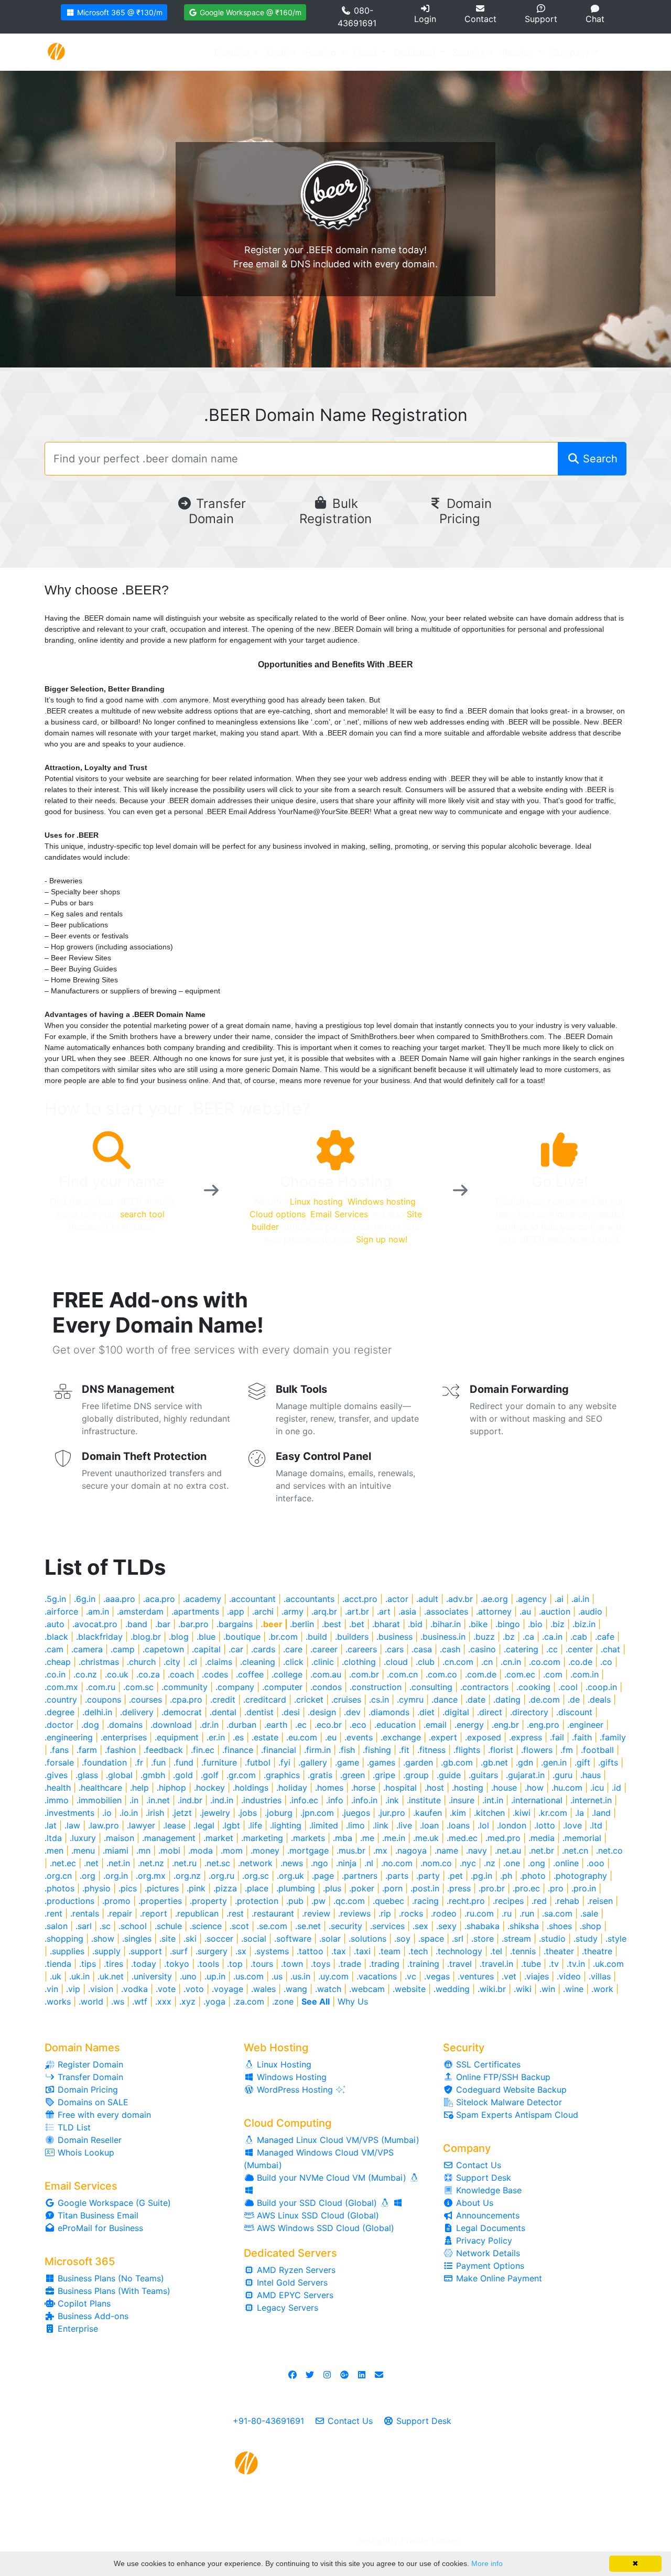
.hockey (209, 1788)
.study (586, 1939)
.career (324, 1649)
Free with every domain (103, 2115)
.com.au (326, 1674)
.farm (87, 1750)
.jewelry (215, 1813)
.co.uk (117, 1674)
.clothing (359, 1662)
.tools (208, 1964)
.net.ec (63, 1863)
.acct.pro (360, 1599)
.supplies (67, 1951)
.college (287, 1674)
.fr (139, 1762)
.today (144, 1964)
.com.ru (101, 1687)
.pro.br (492, 1888)
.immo (57, 1800)
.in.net (158, 1800)
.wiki (523, 1989)
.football (597, 1750)
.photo (533, 1876)
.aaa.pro (119, 1599)
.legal (204, 1825)
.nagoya (411, 1850)
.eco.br (328, 1725)
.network (255, 1863)
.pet (455, 1876)
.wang (295, 1989)
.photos (59, 1888)
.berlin (302, 1624)
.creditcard (265, 1700)
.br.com (283, 1637)
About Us (473, 2203)
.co (606, 1662)
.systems (272, 1951)
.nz (490, 1863)
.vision (101, 1989)
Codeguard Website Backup (510, 2090)
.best (332, 1624)
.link (381, 1825)
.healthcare (100, 1788)
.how (534, 1788)
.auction (555, 1611)
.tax (339, 1951)
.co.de (580, 1662)
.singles (137, 1939)
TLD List (73, 2127)
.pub (295, 1901)
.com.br (364, 1674)
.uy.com (333, 1976)
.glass (87, 1775)
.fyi (284, 1762)
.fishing (377, 1750)
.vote (166, 1989)
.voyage (228, 1989)
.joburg (279, 1813)
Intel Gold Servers (291, 2282)
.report (154, 1913)
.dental (223, 1712)
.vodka (134, 1989)
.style (616, 1939)
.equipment (177, 1737)
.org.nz (187, 1876)
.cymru (410, 1700)
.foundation (104, 1762)
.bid (415, 1624)
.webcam (367, 1989)
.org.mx (151, 1876)
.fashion (120, 1750)
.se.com (272, 1926)
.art (384, 1611)
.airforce (61, 1611)
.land (601, 1813)
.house (504, 1788)
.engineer (585, 1725)
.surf (179, 1951)
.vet (509, 1976)
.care (293, 1649)
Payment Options (489, 2266)
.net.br (542, 1850)
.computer (282, 1687)
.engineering (69, 1737)
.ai (559, 1599)
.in (134, 1800)
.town (292, 1964)
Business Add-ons (92, 2316)
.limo (355, 1825)
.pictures (162, 1888)
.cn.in (511, 1662)
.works (58, 2001)
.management (169, 1838)
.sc (105, 1926)
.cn (487, 1662)
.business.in (443, 1637)
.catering (521, 1649)
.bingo (508, 1624)
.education (395, 1725)
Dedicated (416, 52)
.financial (279, 1750)
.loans (458, 1825)
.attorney (494, 1611)
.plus (332, 1888)
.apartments (195, 1611)
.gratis (320, 1775)
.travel (459, 1964)
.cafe (605, 1637)
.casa (422, 1649)
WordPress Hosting (295, 2090)
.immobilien (99, 1800)
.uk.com (608, 1964)
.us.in (300, 1976)
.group (416, 1775)
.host (434, 1788)
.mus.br (351, 1850)
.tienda (58, 1964)
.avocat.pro (95, 1624)
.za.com (249, 2001)
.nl (369, 1863)
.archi (263, 1611)
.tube (531, 1964)
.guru (562, 1775)
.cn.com (458, 1662)
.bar (163, 1624)
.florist (501, 1750)
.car (236, 1649)
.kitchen (489, 1813)
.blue (206, 1637)
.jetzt (182, 1813)
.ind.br (190, 1800)
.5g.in (55, 1599)
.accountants (309, 1599)
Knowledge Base (488, 2190)
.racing (425, 1901)
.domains (125, 1725)
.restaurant (273, 1913)
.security (345, 1926)
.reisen (600, 1901)
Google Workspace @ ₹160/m (250, 12)
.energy (469, 1725)
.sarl (84, 1926)
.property (208, 1901)
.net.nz (151, 1863)
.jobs (247, 1813)
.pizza (225, 1888)
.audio (590, 1611)
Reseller (519, 52)
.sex (420, 1926)
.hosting (468, 1788)
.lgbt (231, 1825)
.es (238, 1737)
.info (335, 1800)
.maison (119, 1838)
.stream (516, 1939)
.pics (128, 1888)
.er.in (216, 1737)
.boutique (242, 1637)
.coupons (103, 1700)
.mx (380, 1850)
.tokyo (177, 1964)
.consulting (431, 1687)
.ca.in (552, 1637)
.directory (529, 1712)
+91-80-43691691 (268, 2421)
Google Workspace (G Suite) (113, 2203)
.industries (261, 1800)
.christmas (99, 1662)
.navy (477, 1850)
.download (171, 1725)
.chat (610, 1649)
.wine (573, 1989)
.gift (582, 1762)
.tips (88, 1964)
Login (425, 19)
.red (539, 1901)
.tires (113, 1964)
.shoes (559, 1926)
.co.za (148, 1674)
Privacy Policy (483, 2241)
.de (574, 1700)
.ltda (53, 1838)
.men (54, 1850)
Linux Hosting (283, 2064)
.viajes (537, 1976)
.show (103, 1939)
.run (527, 1913)
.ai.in (580, 1599)
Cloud (366, 52)
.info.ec (304, 1800)
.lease (174, 1825)
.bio (535, 1624)
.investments (69, 1813)
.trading (384, 1964)
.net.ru (184, 1863)
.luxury (83, 1838)
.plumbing (296, 1888)
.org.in (116, 1876)
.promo (116, 1901)
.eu (331, 1737)
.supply (106, 1951)
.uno (188, 1976)
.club (425, 1662)
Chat (595, 19)
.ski (190, 1939)
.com (553, 1674)
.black (56, 1637)
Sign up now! (382, 1239)
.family (613, 1737)
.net (91, 1863)
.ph (506, 1876)
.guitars (483, 1775)
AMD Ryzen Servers (295, 2270)
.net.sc (217, 1863)
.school (133, 1926)
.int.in (493, 1800)
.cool (568, 1687)
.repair (120, 1913)
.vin (51, 1989)
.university (152, 1976)
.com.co (441, 1674)
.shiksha (523, 1926)
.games (381, 1762)
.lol (483, 1825)
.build (316, 1637)
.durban (241, 1725)
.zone (283, 2001)
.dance (445, 1700)
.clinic (323, 1662)
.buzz (484, 1637)
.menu (83, 1850)
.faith (582, 1737)
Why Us (353, 2001)
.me (367, 1838)
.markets (308, 1838)
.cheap (58, 1662)
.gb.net (494, 1762)
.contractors (484, 1687)
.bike (478, 1624)
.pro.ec (526, 1888)
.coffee (250, 1674)
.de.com (544, 1700)
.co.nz (85, 1674)
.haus (591, 1775)
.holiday (292, 1788)
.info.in (364, 1800)
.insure (462, 1800)
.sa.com (557, 1913)
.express (526, 1737)
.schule (168, 1926)
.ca (528, 1637)
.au (525, 1611)
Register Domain (89, 2064)
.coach (181, 1674)
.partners (360, 1876)
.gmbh (153, 1775)
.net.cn (575, 1850)
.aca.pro (159, 1599)
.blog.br (146, 1637)
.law (72, 1825)
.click (293, 1662)
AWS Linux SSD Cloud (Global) (317, 2215)
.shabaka (482, 1926)
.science (206, 1926)
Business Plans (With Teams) (113, 2291)
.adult (427, 1599)
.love (572, 1825)
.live (404, 1825)
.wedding (452, 1989)
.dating (507, 1700)
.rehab (567, 1901)
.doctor (59, 1725)
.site (167, 1939)
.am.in (98, 1611)
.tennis (523, 1951)
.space (431, 1939)
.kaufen (428, 1813)
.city (172, 1662)
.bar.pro (193, 1624)
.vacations (377, 1976)
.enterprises (124, 1737)
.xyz (187, 2001)
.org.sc (256, 1876)
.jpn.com (317, 1813)
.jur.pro (392, 1813)
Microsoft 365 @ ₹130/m (119, 12)
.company (235, 1687)
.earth (276, 1725)
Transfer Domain (217, 511)
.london (512, 1825)
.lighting (286, 1825)
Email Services (339, 1214)
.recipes (508, 1901)
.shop (591, 1926)
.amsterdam (140, 1611)
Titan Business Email (97, 2215)
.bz (509, 1637)
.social (254, 1939)
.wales (263, 1989)
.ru (507, 1913)
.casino (482, 1649)
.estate (265, 1737)
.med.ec (462, 1838)
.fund (183, 1762)
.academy (202, 1599)
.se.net (308, 1926)
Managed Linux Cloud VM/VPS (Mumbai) (337, 2140)
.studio (552, 1939)
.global (119, 1775)
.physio (96, 1888)
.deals (599, 1700)
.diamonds (389, 1712)
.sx (241, 1951)
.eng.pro (543, 1725)
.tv (554, 1964)
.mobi (169, 1850)
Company (571, 52)
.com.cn (402, 1674)
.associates (446, 1611)
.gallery (313, 1762)
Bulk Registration (335, 511)
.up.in (215, 1976)
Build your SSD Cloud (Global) (317, 2203)
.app (236, 1611)
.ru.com (479, 1913)
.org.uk (290, 1876)
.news (292, 1863)
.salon (56, 1926)
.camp (123, 1649)
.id (616, 1788)
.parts (397, 1876)
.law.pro (104, 1825)
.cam (54, 1649)
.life (255, 1825)
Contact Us (477, 2165)
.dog (90, 1725)
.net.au (508, 1850)
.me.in (394, 1838)
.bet (357, 1624)
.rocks (411, 1913)
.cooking (533, 1687)
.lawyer (141, 1825)
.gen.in (554, 1762)
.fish (347, 1750)
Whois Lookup (85, 2152)
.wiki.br (492, 1989)
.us (277, 1976)
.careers (361, 1649)
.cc (552, 1649)
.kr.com (553, 1813)
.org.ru (221, 1876)
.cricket (309, 1700)
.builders (352, 1637)
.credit (223, 1700)
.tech (418, 1951)
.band (136, 1624)
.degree (59, 1712)
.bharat (386, 1624)
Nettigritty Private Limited (409, 2540)
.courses (145, 1700)
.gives (56, 1775)
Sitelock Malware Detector (508, 2102)
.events (359, 1737)
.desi (291, 1712)
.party (428, 1876)
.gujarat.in (525, 1775)
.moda (201, 1850)
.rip (385, 1913)
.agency (531, 1599)
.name (446, 1850)
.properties (160, 1901)
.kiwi (522, 1813)
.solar (330, 1939)
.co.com (545, 1662)
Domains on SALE (92, 2102)
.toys (321, 1964)
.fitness (431, 1750)
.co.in (55, 1674)
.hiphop (171, 1788)
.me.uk (426, 1838)
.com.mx (61, 1687)
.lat (51, 1825)
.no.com (397, 1863)
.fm (567, 1750)
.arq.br (324, 1611)
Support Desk (482, 2178)
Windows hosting (382, 1202)
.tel (496, 1951)
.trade (350, 1964)
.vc (410, 1976)
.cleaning (258, 1662)
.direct (490, 1712)
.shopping (64, 1939)
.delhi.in (97, 1712)
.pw (318, 1901)
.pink (196, 1888)
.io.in (129, 1813)
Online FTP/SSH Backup (502, 2077)
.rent (53, 1913)
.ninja (346, 1863)
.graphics (282, 1775)
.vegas (437, 1976)
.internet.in (591, 1800)
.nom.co (436, 1863)
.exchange (401, 1737)
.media (542, 1838)
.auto (55, 1624)
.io (107, 1813)
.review (316, 1913)
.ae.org (494, 1599)
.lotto (545, 1825)
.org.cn (58, 1876)
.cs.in (379, 1700)
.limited (324, 1825)
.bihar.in (446, 1624)
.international (537, 1800)
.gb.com (457, 1762)
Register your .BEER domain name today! (335, 250)
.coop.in (601, 1687)
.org (88, 1876)
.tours (262, 1964)
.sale (589, 1913)
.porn (392, 1888)
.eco (358, 1725)
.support (145, 1951)
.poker (362, 1888)
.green (353, 1775)
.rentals (85, 1913)
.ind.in (222, 1800)
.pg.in (481, 1876)
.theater (559, 1951)
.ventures (476, 1976)
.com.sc (138, 1687)
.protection (257, 1901)
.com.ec (520, 1674)
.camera (87, 1649)
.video (569, 1976)
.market (218, 1838)
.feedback (163, 1750)
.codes (215, 1674)
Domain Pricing (466, 511)
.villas (600, 1976)
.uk (56, 1976)
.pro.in (584, 1888)
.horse (363, 1788)
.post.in (425, 1888)
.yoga (214, 2001)
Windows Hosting (290, 2077)
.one (512, 1863)
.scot (239, 1926)
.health (58, 1788)
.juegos (356, 1813)
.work (602, 1989)
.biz (558, 1624)
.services (387, 1926)
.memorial (582, 1838)
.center (579, 1649)
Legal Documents (489, 2228)
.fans (59, 1750)
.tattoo (310, 1951)
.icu (597, 1788)
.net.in (118, 1863)
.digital (456, 1712)
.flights (467, 1750)
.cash (450, 1649)
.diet (426, 1712)
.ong (537, 1863)
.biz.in (584, 1624)
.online (566, 1863)
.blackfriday (99, 1637)
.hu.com (567, 1788)
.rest (235, 1913)
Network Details (487, 2253)
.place (257, 1888)
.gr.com (241, 1775)
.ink (392, 1800)
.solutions (367, 1939)
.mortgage (308, 1850)
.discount (574, 1712)
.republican (197, 1913)
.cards (263, 1649)
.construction (376, 1687)
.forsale (59, 1762)
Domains (233, 52)
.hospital (400, 1788)
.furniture (219, 1762)
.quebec (388, 1901)
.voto (194, 1989)
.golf (210, 1775)
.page (323, 1876)
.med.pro (503, 1838)
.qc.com (349, 1901)
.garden (418, 1762)
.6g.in (85, 1599)
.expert (443, 1737)
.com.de (481, 1674)
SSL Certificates (487, 2064)
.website (409, 1989)
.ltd (596, 1825)
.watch (328, 1989)
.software (293, 1939)
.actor (397, 1599)
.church (141, 1662)
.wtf (140, 2001)
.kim (458, 1813)
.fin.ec (203, 1750)
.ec (301, 1725)
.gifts (608, 1762)
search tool (142, 1214)
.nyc (468, 1863)
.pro (556, 1888)
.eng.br (505, 1725)
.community (185, 1687)
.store (483, 1939)
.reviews (354, 1913)
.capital (206, 1649)
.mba (343, 1838)
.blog (179, 1637)
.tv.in (576, 1964)
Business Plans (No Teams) (110, 2278)
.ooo (596, 1863)
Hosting (322, 52)
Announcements (486, 2215)
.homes (329, 1788)
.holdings (251, 1788)
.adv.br (459, 1599)
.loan (429, 1825)
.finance (238, 1750)
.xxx (163, 2001)
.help (139, 1788)
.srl (458, 1939)
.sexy (446, 1926)
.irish (155, 1813)
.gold (183, 1775)
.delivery (137, 1712)
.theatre (597, 1951)
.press (459, 1888)
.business (394, 1637)
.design (322, 1712)
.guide (449, 1775)
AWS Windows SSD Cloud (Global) (324, 2228)
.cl (193, 1662)
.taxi (362, 1951)
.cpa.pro (186, 1700)
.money (265, 1850)
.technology (459, 1951)
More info (487, 2563)
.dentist (259, 1712)
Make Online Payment (498, 2278)
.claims (219, 1662)
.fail (557, 1737)
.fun (158, 1762)
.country (61, 1700)
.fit (404, 1750)
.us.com (248, 1976)
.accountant (252, 1599)
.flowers (537, 1750)
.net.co (609, 1850)
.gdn (524, 1762)
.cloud (396, 1662)
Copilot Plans (83, 2303)
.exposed (483, 1737)
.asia (407, 1611)
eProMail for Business (99, 2228)
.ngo (320, 1863)
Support (541, 19)
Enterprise (77, 2329)
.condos (326, 1687)
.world (91, 2001)
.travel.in (496, 1964)
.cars (394, 1649)
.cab (579, 1637)
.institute (424, 1800)
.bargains (235, 1624)
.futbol (258, 1762)
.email (435, 1725)
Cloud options (278, 1214)
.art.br (357, 1611)
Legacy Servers (286, 2308)
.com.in (585, 1674)
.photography (580, 1876)
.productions (69, 1901)
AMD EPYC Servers (294, 2295)
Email (278, 52)
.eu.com (302, 1737)
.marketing (262, 1838)
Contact (480, 19)
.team (389, 1951)
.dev (352, 1712)
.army (293, 1611)
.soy (402, 1939)
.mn (143, 1850)
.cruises (346, 1700)
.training (423, 1964)
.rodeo (444, 1913)
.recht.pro (466, 1901)
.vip (73, 1989)
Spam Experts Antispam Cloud (516, 2115)
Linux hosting (316, 1202)
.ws (118, 2001)
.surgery (212, 1951)
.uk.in (79, 1976)
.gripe (384, 1775)
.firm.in (317, 1750)
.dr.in (209, 1725)
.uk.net (111, 1976)
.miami (116, 1850)
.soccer (219, 1939)
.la (580, 1813)
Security (470, 52)
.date (475, 1700)
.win (547, 1989)
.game (347, 1762)
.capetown (163, 1649)
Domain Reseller (88, 2140)
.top (235, 1964)
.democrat (182, 1712)
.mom (232, 1850)
